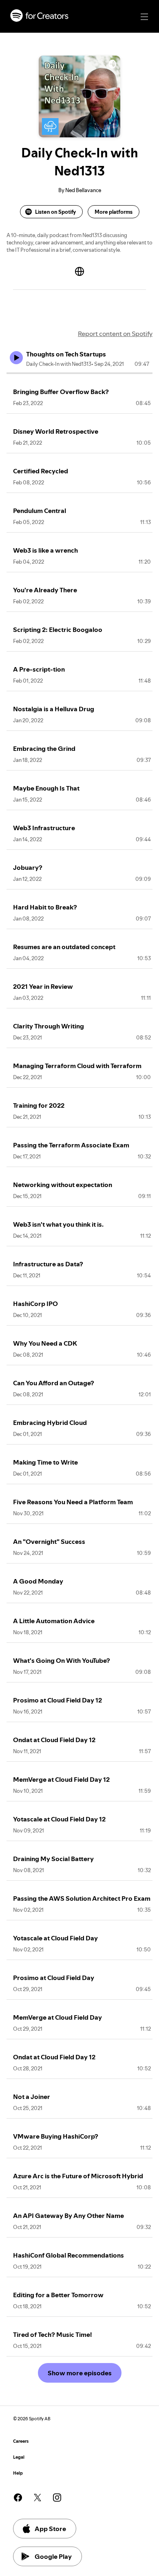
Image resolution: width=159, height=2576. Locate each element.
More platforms (114, 212)
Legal (19, 2457)
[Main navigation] (144, 17)
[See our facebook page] (18, 2498)
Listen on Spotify (55, 212)
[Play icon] (16, 358)
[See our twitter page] (38, 2498)
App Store (50, 2529)
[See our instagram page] (57, 2498)
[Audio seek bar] (79, 373)
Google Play (53, 2556)
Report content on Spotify (115, 334)
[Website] (79, 271)
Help (18, 2473)
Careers (21, 2441)
